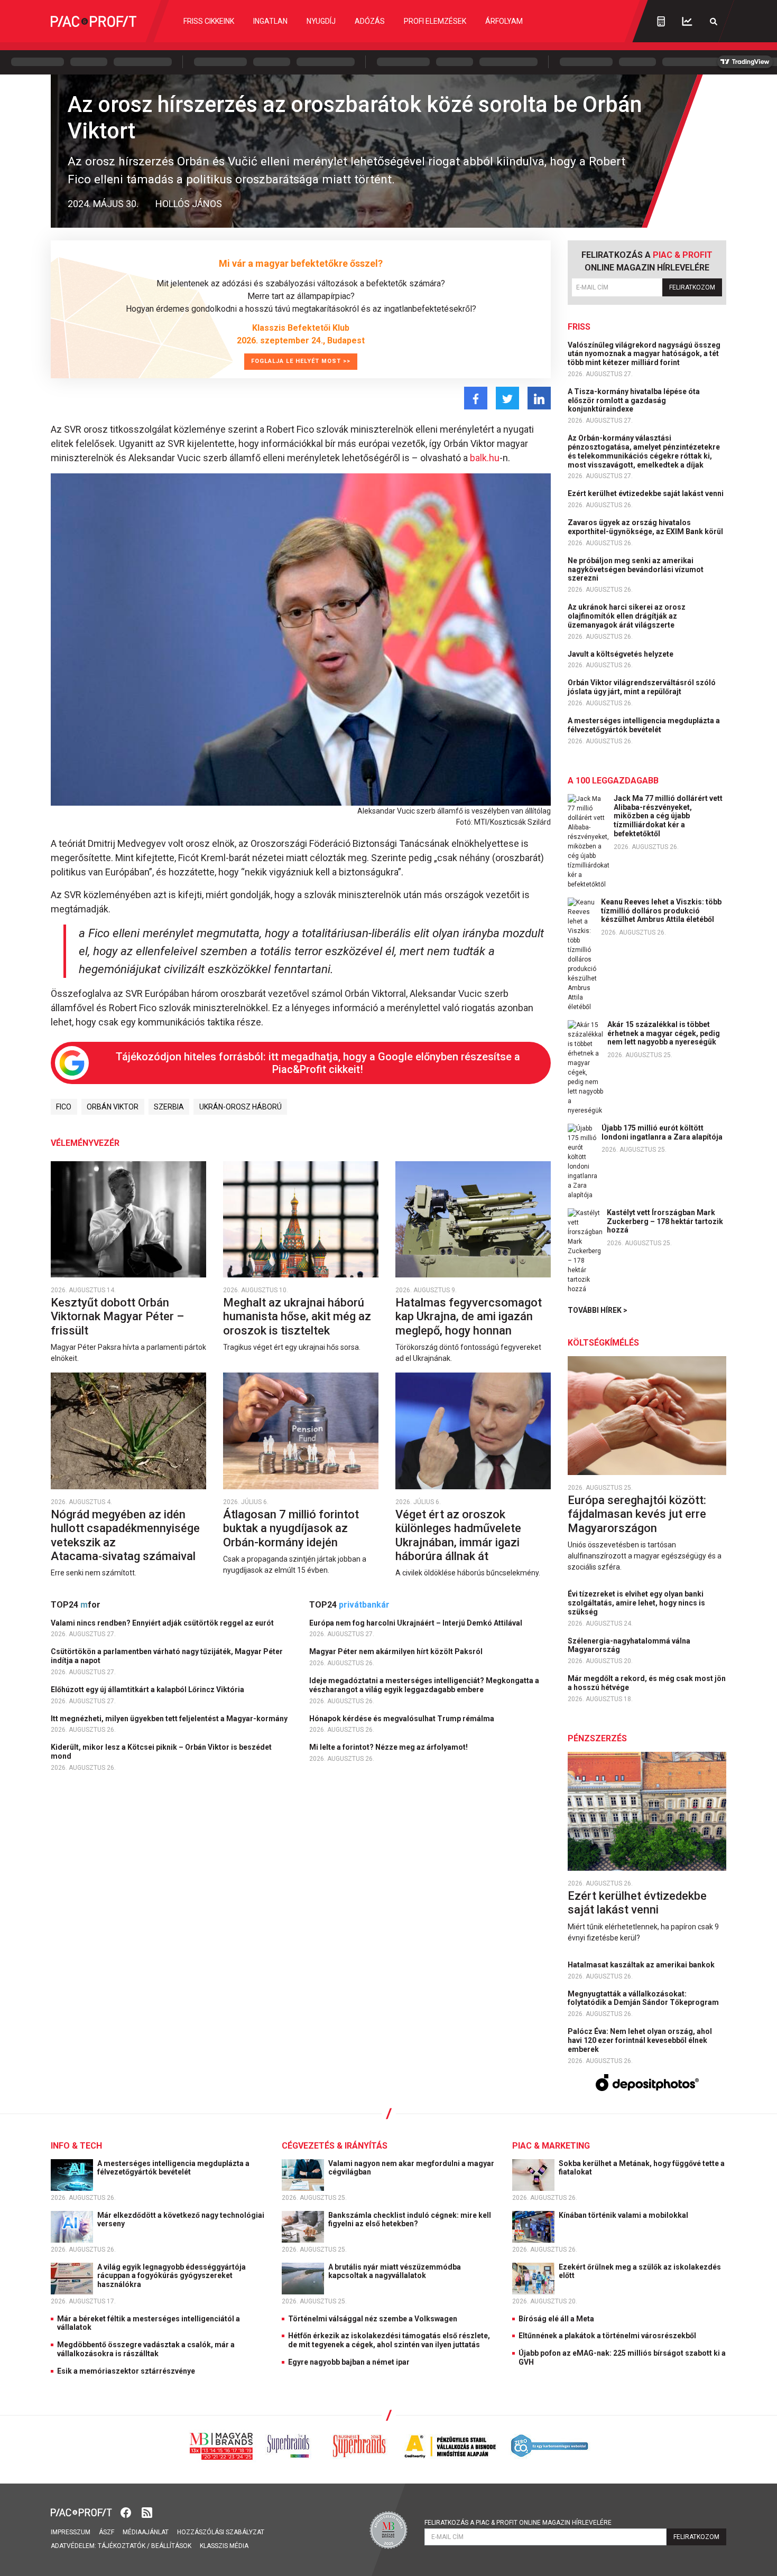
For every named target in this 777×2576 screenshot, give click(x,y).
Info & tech (76, 2146)
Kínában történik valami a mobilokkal (624, 2215)
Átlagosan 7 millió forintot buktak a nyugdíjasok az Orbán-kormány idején (291, 1528)
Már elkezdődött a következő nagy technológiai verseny (181, 2220)
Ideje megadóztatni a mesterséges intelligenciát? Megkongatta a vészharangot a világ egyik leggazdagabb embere (424, 1685)
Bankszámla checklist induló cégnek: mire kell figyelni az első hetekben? (410, 2220)
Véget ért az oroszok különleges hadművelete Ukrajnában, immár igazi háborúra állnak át (458, 1535)
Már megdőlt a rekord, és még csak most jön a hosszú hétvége (647, 1683)
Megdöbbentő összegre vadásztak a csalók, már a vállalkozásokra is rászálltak (146, 2349)
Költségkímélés (603, 1343)
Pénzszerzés (597, 1738)
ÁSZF (107, 2532)
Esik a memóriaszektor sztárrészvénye (126, 2371)
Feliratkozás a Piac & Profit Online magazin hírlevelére (518, 2523)
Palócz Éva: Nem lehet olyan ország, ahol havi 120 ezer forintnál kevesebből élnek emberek (640, 2040)
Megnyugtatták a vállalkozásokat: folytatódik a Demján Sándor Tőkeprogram (644, 1998)
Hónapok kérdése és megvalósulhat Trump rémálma (403, 1719)
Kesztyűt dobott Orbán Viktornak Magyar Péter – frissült (117, 1317)
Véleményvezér (85, 1143)
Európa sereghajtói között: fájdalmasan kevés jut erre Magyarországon (637, 1514)
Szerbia (169, 1107)
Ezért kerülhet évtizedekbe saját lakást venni (646, 493)
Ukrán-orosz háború (240, 1107)
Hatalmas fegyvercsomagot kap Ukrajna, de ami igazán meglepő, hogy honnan (469, 1317)
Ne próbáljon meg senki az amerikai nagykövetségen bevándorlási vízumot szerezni (636, 570)
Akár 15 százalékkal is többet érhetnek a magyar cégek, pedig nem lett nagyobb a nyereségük (664, 1033)
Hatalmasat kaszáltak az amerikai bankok (642, 1965)
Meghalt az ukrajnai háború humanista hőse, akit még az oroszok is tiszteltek (297, 1317)
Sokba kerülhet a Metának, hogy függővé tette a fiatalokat (642, 2168)
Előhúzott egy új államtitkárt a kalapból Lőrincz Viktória (148, 1690)
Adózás (370, 21)
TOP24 (76, 1605)
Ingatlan (270, 21)
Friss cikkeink (209, 21)
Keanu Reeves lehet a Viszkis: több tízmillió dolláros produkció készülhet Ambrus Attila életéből (661, 911)
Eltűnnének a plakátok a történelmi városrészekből (607, 2336)
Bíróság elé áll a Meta (556, 2319)
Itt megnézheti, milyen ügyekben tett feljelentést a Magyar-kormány (170, 1719)
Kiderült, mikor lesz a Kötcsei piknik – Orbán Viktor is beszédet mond (161, 1752)
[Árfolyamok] (687, 21)
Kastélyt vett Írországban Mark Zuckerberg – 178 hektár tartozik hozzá (665, 1221)
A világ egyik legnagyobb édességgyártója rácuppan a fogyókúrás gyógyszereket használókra (172, 2276)
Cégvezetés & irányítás (335, 2146)
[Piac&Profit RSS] (147, 2512)
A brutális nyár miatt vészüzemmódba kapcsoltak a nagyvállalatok (395, 2271)
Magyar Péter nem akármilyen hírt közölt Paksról (397, 1651)
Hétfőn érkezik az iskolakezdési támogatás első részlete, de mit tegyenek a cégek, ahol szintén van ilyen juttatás (389, 2340)
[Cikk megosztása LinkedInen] (539, 398)
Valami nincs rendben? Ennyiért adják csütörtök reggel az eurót (163, 1623)
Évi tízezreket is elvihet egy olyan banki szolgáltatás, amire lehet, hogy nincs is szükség (636, 1603)
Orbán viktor (113, 1107)
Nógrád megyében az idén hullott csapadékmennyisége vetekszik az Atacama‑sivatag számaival (125, 1535)
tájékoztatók (122, 2546)
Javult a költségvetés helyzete (621, 654)
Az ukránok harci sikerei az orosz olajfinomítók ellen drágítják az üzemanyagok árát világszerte (627, 616)
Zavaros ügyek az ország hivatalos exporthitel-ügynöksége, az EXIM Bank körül (646, 527)
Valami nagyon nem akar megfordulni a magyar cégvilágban (411, 2168)
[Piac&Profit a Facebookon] (127, 2512)
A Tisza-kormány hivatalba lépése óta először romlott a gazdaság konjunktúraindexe (634, 400)
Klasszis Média (224, 2546)
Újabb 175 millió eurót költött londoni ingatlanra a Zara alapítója (662, 1132)
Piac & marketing (551, 2146)
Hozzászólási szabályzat (221, 2532)
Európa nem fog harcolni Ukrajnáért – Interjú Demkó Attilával (417, 1623)
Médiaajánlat (146, 2532)
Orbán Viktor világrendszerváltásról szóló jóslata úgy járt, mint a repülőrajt (642, 687)
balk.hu (485, 458)
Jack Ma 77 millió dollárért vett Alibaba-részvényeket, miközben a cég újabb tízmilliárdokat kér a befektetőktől (668, 816)
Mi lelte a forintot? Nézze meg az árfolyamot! (389, 1747)
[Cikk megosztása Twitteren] (507, 398)
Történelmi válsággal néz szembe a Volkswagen (373, 2319)
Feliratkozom (692, 287)
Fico (64, 1107)
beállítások (171, 2546)
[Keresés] (714, 21)
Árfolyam (504, 21)
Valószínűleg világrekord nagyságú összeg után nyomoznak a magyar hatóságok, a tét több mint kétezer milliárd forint (644, 354)
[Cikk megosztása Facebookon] (476, 398)
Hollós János (189, 204)
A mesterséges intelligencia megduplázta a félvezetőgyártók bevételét (644, 725)
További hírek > (598, 1310)
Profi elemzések (435, 21)
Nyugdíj (321, 21)
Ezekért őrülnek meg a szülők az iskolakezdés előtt (640, 2271)
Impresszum (71, 2532)
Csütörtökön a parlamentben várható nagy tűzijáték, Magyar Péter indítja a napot (167, 1656)
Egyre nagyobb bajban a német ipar (349, 2362)
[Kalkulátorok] (661, 21)
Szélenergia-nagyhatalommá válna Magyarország (629, 1645)
